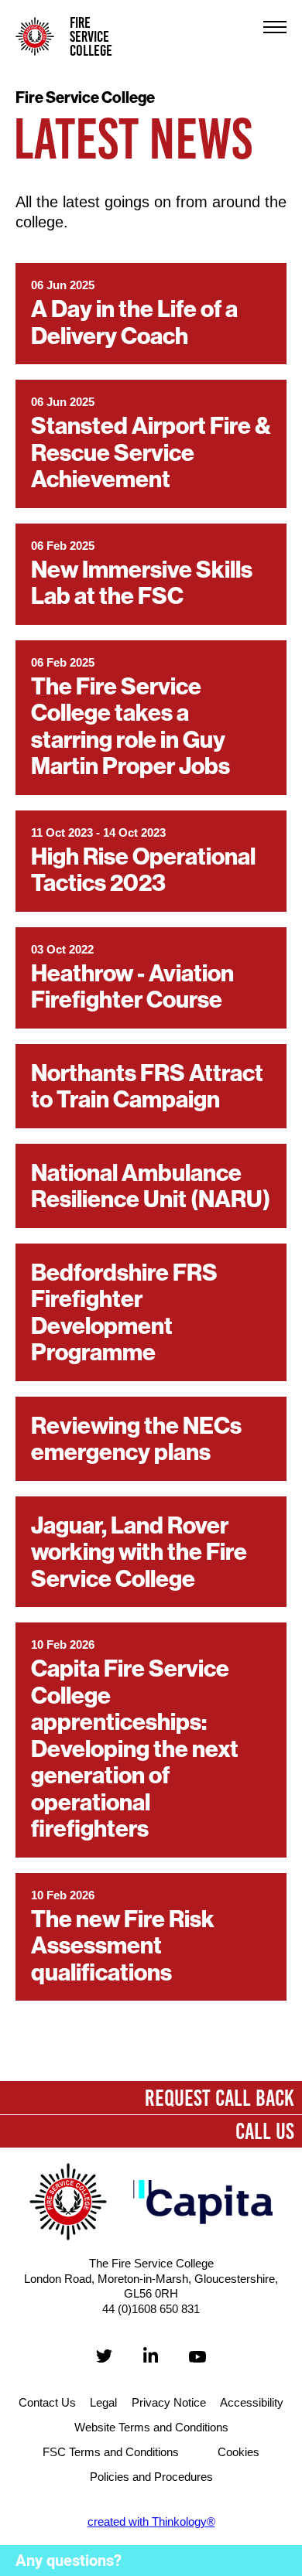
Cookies (239, 2452)
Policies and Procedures (151, 2477)
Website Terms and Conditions (151, 2427)
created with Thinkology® (151, 2521)
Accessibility (252, 2402)
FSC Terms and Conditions (111, 2452)
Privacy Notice (169, 2402)
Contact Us (47, 2402)
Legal (103, 2402)
